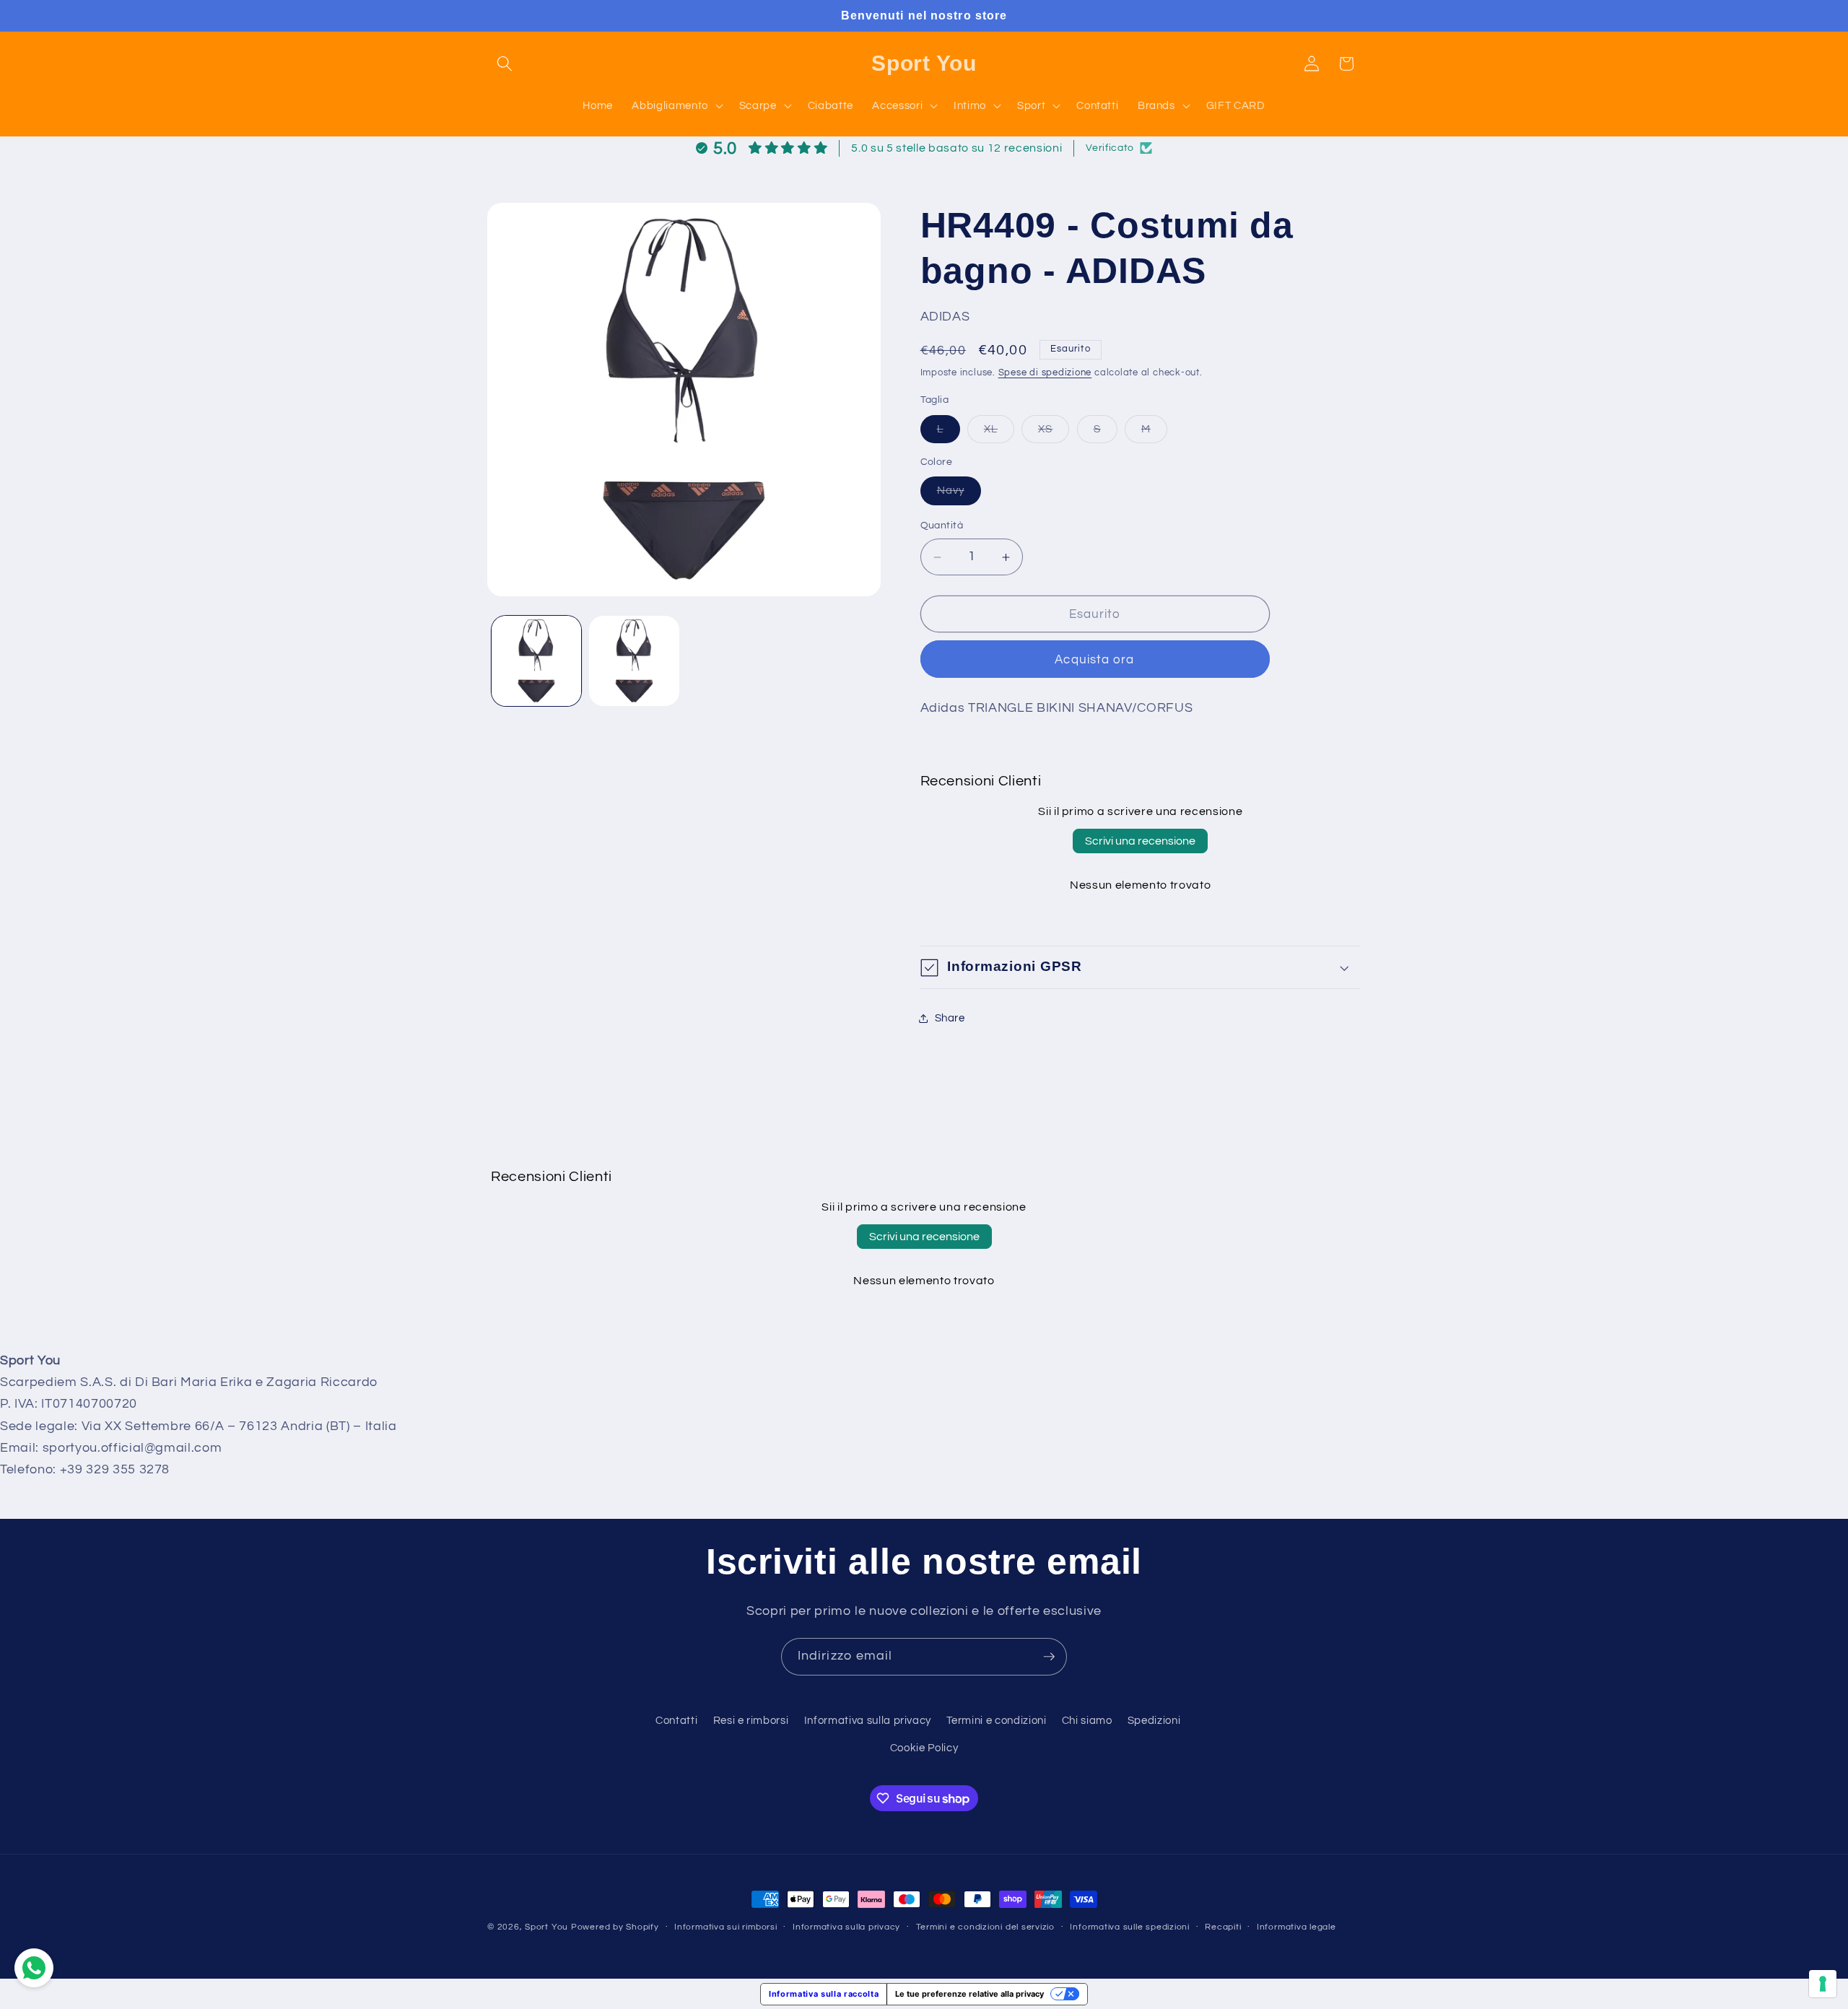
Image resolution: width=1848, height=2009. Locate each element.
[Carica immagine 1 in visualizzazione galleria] (537, 661)
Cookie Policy (924, 1748)
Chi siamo (1087, 1720)
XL (999, 433)
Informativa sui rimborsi (725, 1927)
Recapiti (1223, 1927)
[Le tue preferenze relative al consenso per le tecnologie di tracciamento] (1823, 1984)
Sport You (546, 1927)
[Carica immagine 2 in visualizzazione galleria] (634, 661)
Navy (959, 495)
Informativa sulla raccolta (824, 1994)
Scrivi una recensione (1140, 842)
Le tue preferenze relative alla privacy (969, 1994)
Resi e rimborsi (751, 1720)
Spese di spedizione (1045, 373)
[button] (505, 64)
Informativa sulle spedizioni (1130, 1927)
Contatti (676, 1720)
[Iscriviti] (1049, 1657)
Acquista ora (1094, 659)
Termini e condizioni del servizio (985, 1927)
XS (1054, 433)
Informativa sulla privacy (868, 1720)
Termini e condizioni (996, 1720)
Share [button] (950, 1019)
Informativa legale (1296, 1927)
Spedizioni (1154, 1720)
